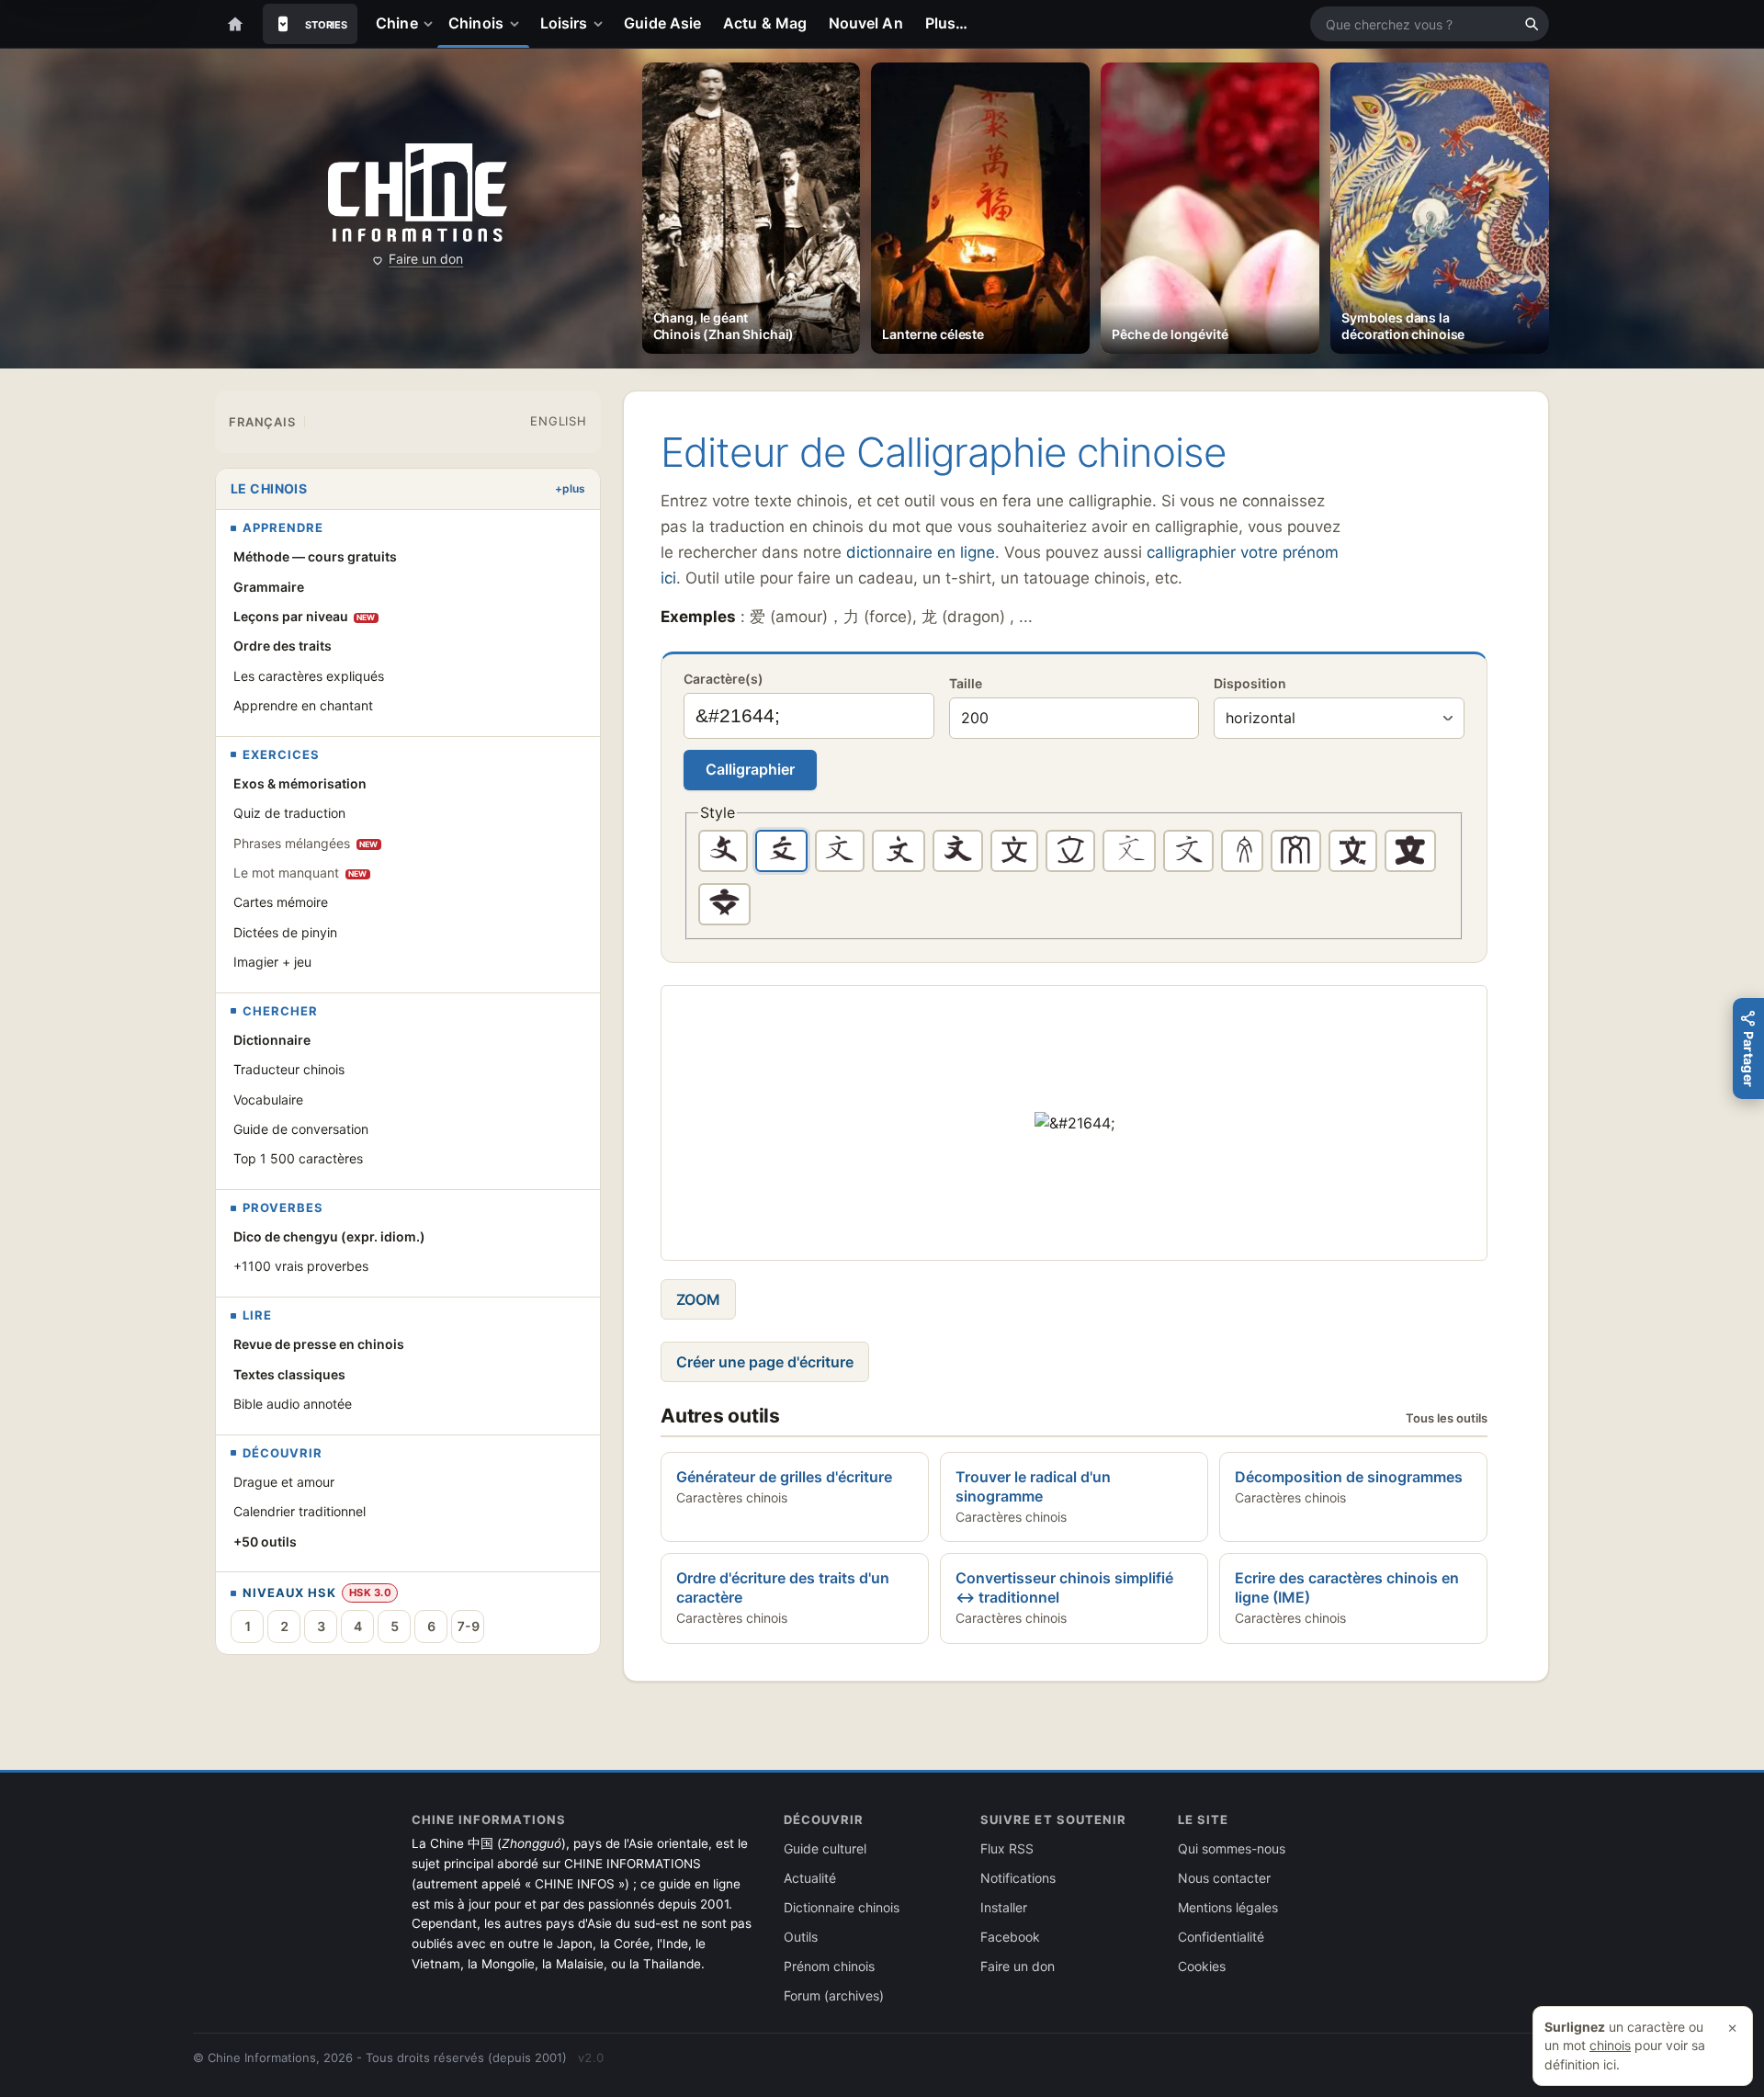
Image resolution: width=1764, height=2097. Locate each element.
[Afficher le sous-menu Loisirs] (602, 24)
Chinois (476, 23)
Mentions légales (1228, 1907)
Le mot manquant (300, 873)
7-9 (468, 1626)
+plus (570, 488)
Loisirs (564, 23)
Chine (396, 23)
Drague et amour (284, 1482)
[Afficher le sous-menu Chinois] (518, 24)
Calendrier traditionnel (300, 1511)
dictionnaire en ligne (921, 552)
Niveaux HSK (289, 1593)
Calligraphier (750, 769)
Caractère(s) (724, 679)
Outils (801, 1937)
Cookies (1202, 1966)
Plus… (946, 23)
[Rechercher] (1532, 24)
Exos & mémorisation (300, 783)
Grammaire (269, 587)
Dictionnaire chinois (842, 1907)
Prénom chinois (829, 1966)
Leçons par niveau (305, 616)
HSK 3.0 (370, 1593)
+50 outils (265, 1542)
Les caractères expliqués (309, 676)
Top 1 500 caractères (298, 1158)
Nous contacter (1224, 1878)
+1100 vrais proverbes (301, 1266)
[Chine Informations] (418, 193)
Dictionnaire (272, 1040)
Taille (966, 683)
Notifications (1018, 1878)
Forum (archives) (834, 1995)
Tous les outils (1447, 1418)
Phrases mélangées (306, 843)
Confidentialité (1221, 1937)
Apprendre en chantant (303, 705)
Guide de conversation (301, 1129)
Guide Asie (662, 23)
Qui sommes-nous (1232, 1848)
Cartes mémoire (281, 902)
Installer (1004, 1907)
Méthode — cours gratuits (315, 556)
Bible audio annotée (293, 1404)
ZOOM (698, 1299)
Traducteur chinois (289, 1069)
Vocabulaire (268, 1100)
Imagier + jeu (272, 962)
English (558, 421)
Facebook (1010, 1937)
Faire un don (426, 259)
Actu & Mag (765, 23)
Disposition (1250, 683)
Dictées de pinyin (285, 932)
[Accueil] (235, 24)
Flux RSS (1007, 1848)
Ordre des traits (283, 646)
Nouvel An (866, 23)
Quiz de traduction (289, 813)
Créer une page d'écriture (765, 1362)
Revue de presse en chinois (319, 1344)
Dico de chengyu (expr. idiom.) (329, 1236)
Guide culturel (825, 1848)
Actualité (810, 1878)
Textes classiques (289, 1374)
